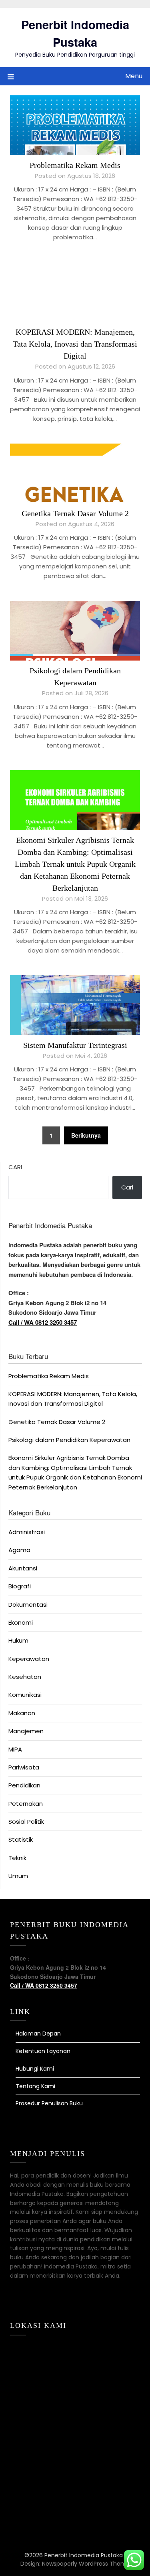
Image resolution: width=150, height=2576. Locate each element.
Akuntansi (23, 1568)
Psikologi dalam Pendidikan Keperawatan (69, 1440)
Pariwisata (24, 1767)
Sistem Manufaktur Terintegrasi (75, 1045)
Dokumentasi (28, 1605)
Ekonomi (21, 1622)
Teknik (17, 1858)
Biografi (20, 1586)
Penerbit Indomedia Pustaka (75, 33)
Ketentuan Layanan (43, 2051)
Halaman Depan (38, 2034)
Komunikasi (25, 1695)
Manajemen (26, 1731)
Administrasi (27, 1532)
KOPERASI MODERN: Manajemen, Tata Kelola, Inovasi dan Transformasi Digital (75, 344)
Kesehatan (25, 1677)
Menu (134, 76)
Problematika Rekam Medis (75, 165)
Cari (15, 1167)
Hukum (18, 1640)
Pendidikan (24, 1785)
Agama (19, 1550)
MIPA (15, 1749)
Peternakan (26, 1804)
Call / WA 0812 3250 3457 (43, 1322)
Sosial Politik (26, 1822)
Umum (18, 1876)
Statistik (21, 1839)
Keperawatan (29, 1659)
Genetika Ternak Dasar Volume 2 (75, 513)
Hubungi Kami (35, 2069)
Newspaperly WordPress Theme (86, 2564)
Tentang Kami (35, 2086)
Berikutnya (86, 1135)
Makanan (22, 1713)
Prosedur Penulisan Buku (49, 2103)
